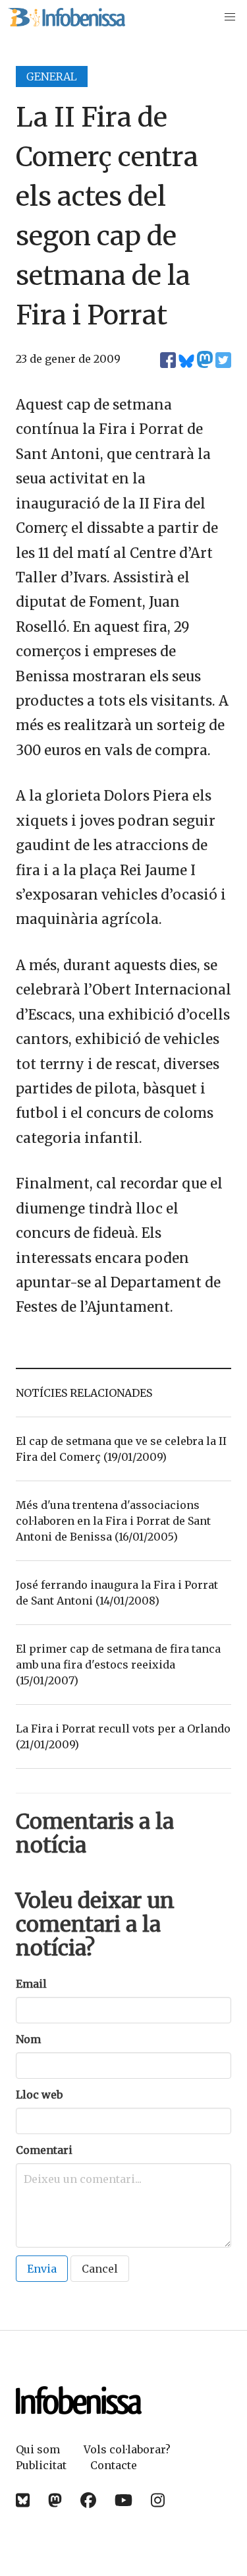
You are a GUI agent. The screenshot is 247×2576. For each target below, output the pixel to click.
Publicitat (41, 2465)
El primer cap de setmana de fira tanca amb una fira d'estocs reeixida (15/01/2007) (118, 1665)
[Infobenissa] (67, 17)
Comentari (44, 2150)
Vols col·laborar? (127, 2449)
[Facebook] (88, 2500)
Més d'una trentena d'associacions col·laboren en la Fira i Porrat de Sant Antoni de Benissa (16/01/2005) (113, 1521)
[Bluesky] (23, 2500)
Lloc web (39, 2095)
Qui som (38, 2449)
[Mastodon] (55, 2500)
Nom (28, 2039)
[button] (230, 17)
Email (31, 1984)
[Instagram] (158, 2500)
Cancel (100, 2269)
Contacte (114, 2465)
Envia (42, 2269)
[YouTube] (123, 2500)
